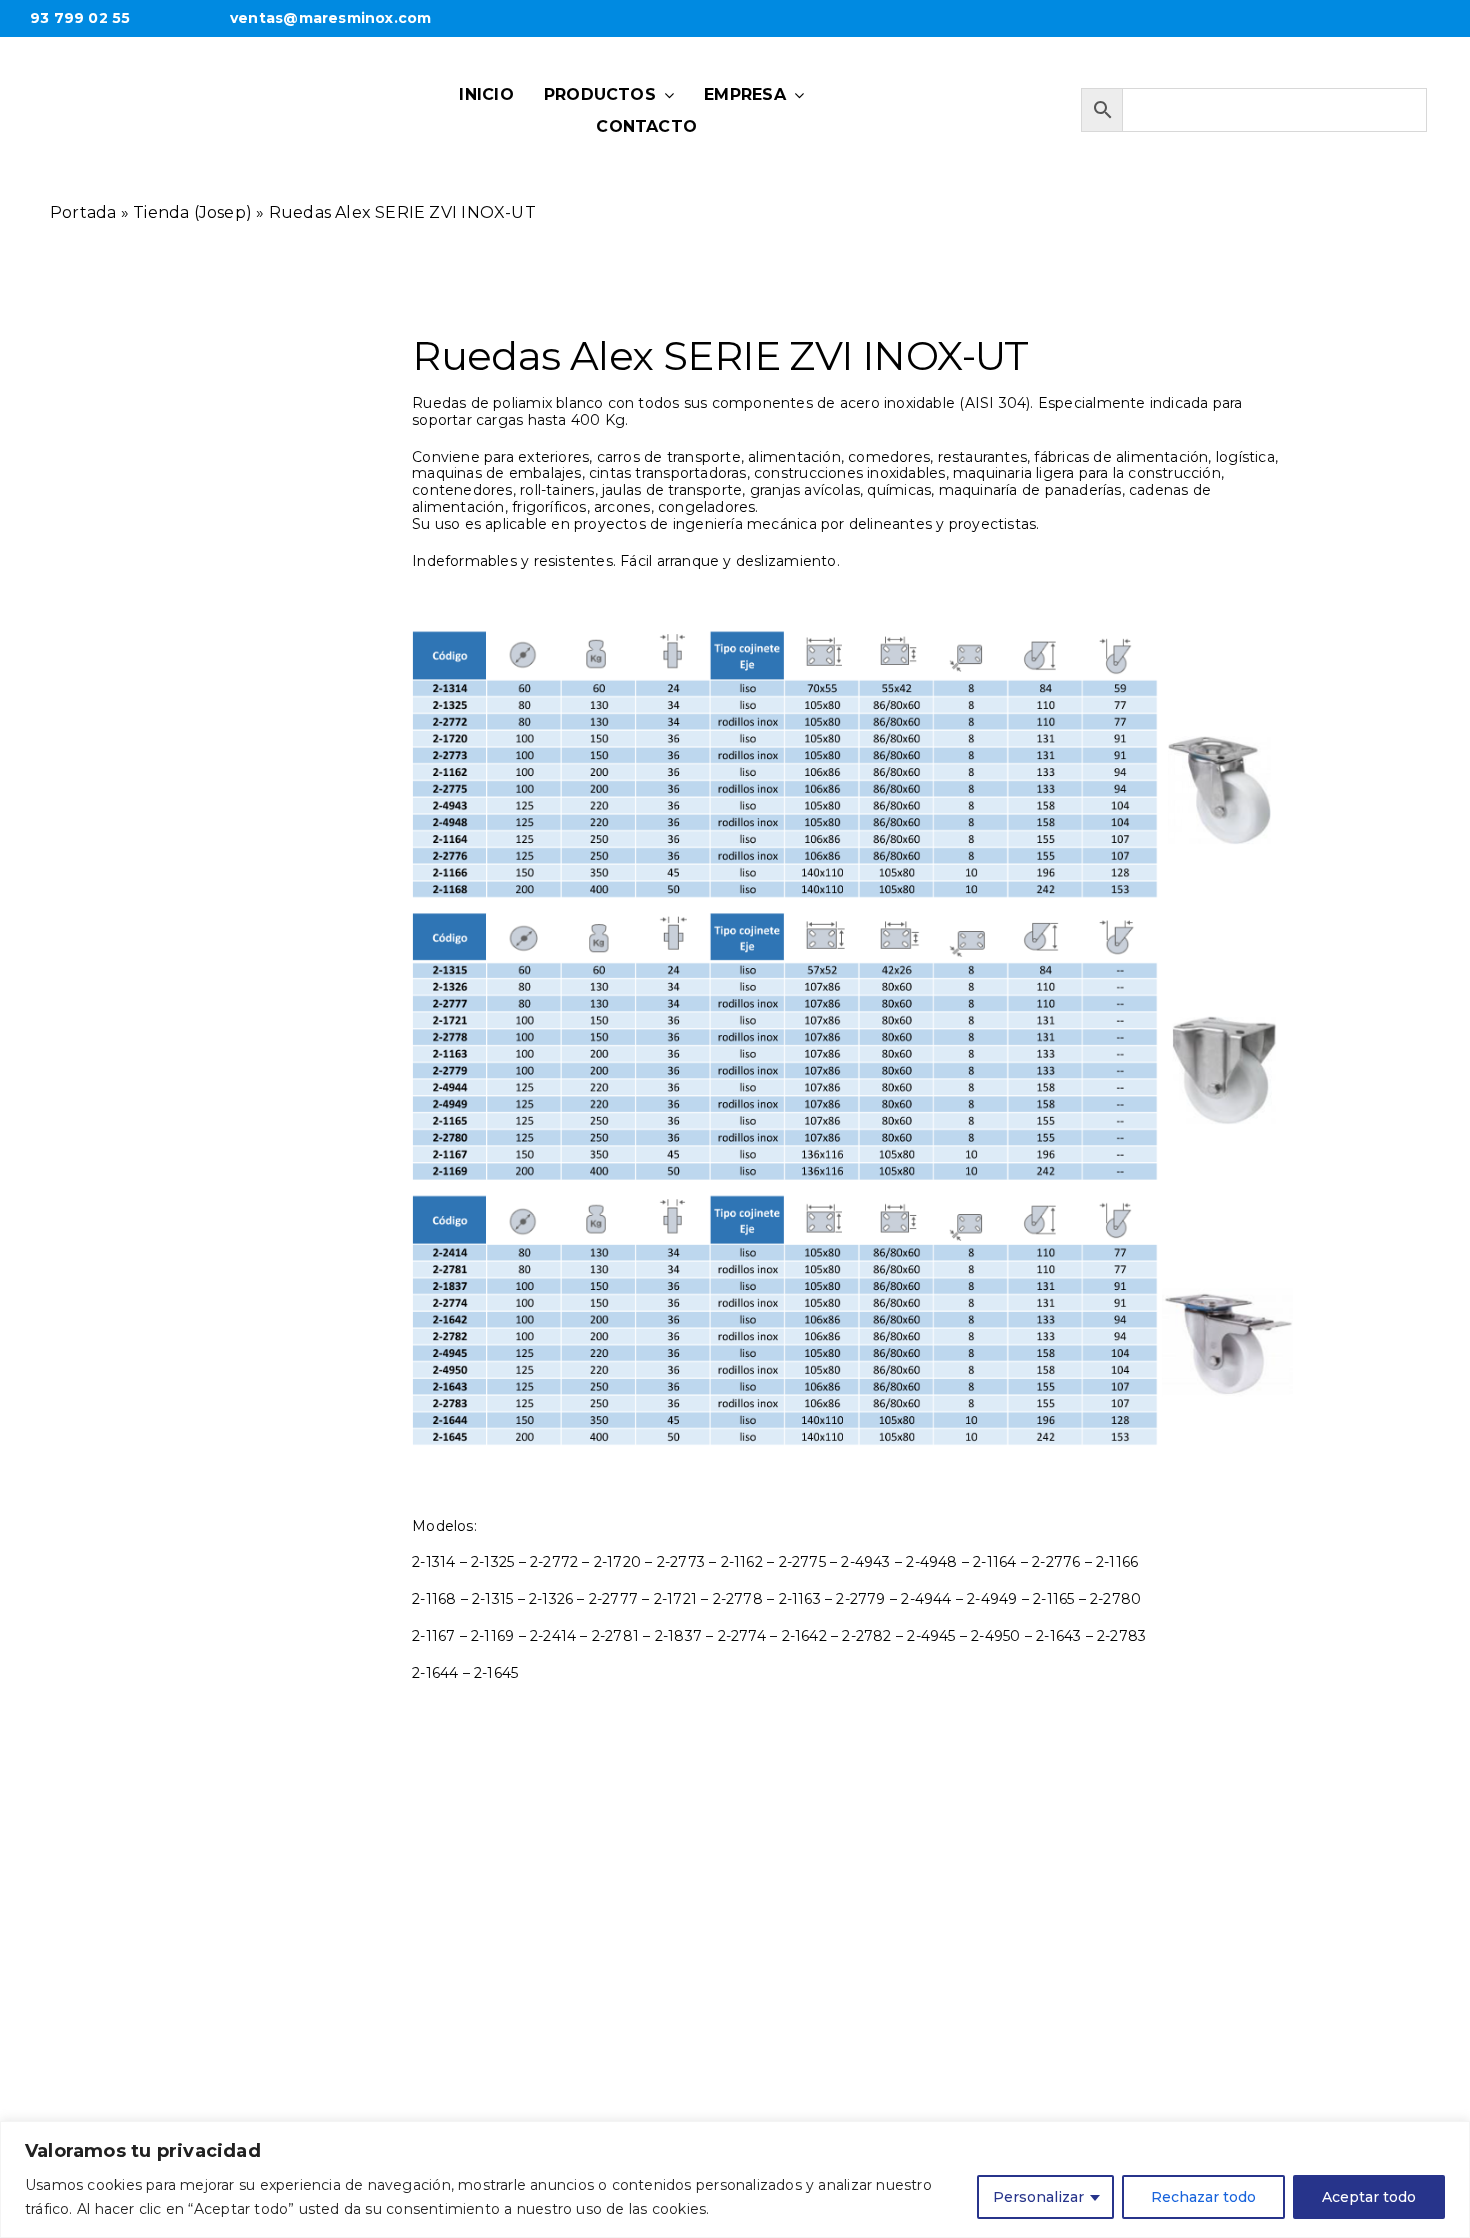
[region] (735, 2179)
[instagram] (958, 103)
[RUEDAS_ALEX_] (264, 607)
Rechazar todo (1203, 2197)
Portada (83, 212)
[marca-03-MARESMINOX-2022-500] (218, 74)
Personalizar (1038, 2197)
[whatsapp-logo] (896, 100)
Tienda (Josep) (192, 212)
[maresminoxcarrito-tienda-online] (1020, 103)
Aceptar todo (1369, 2197)
